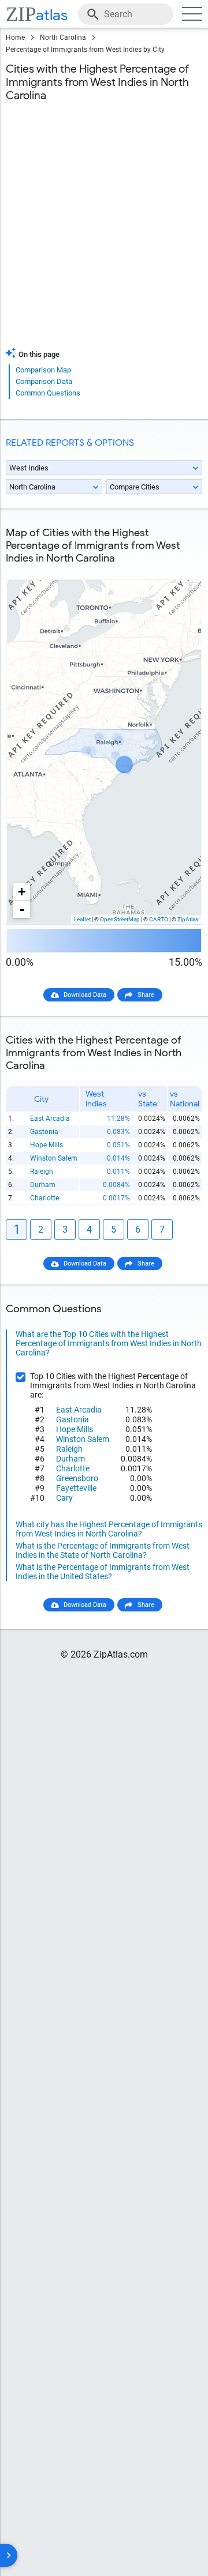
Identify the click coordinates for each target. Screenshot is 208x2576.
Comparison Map (43, 370)
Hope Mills (47, 1145)
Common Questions (48, 393)
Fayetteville (76, 1488)
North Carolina (63, 37)
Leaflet (82, 919)
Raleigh (42, 1172)
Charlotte (44, 1198)
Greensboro (77, 1478)
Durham (43, 1185)
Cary (64, 1498)
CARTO (159, 919)
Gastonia (44, 1132)
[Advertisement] (104, 232)
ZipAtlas (188, 919)
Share (146, 995)
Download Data (85, 995)
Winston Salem (54, 1158)
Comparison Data (44, 381)
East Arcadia (50, 1118)
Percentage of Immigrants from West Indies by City (85, 50)
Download (180, 570)
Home (15, 37)
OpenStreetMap (120, 919)
